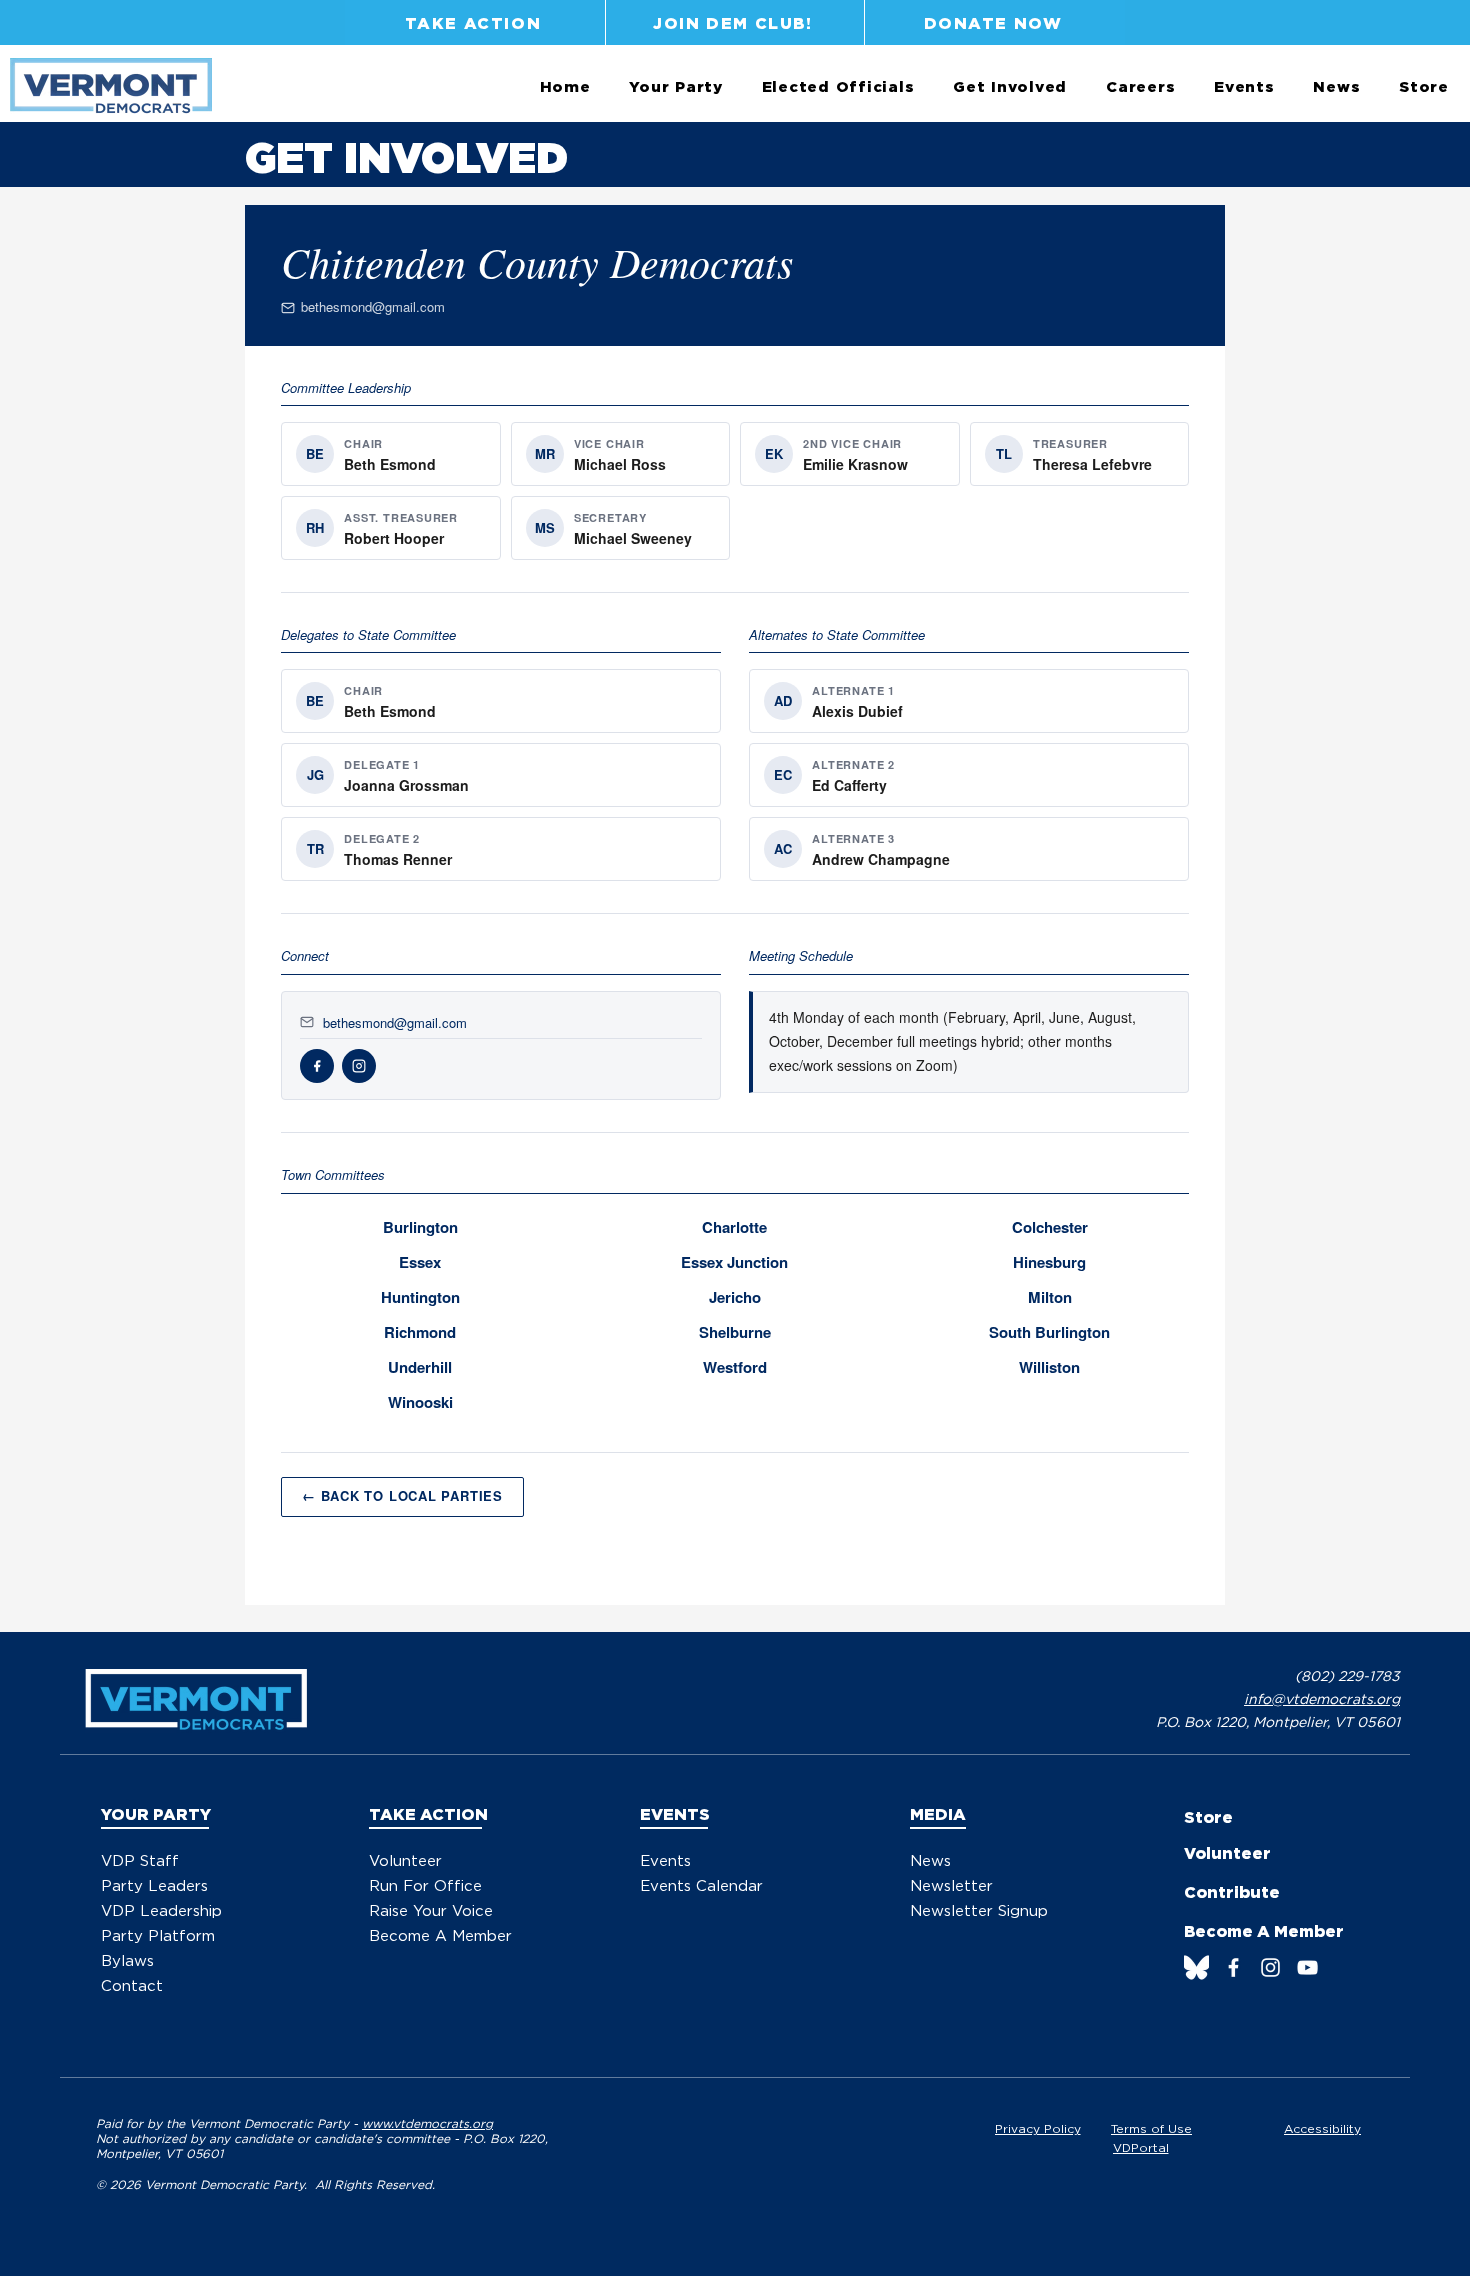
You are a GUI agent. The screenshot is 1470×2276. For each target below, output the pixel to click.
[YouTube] (1307, 1967)
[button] (676, 87)
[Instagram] (1270, 1967)
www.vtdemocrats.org (427, 2123)
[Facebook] (1233, 1967)
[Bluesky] (1196, 1967)
